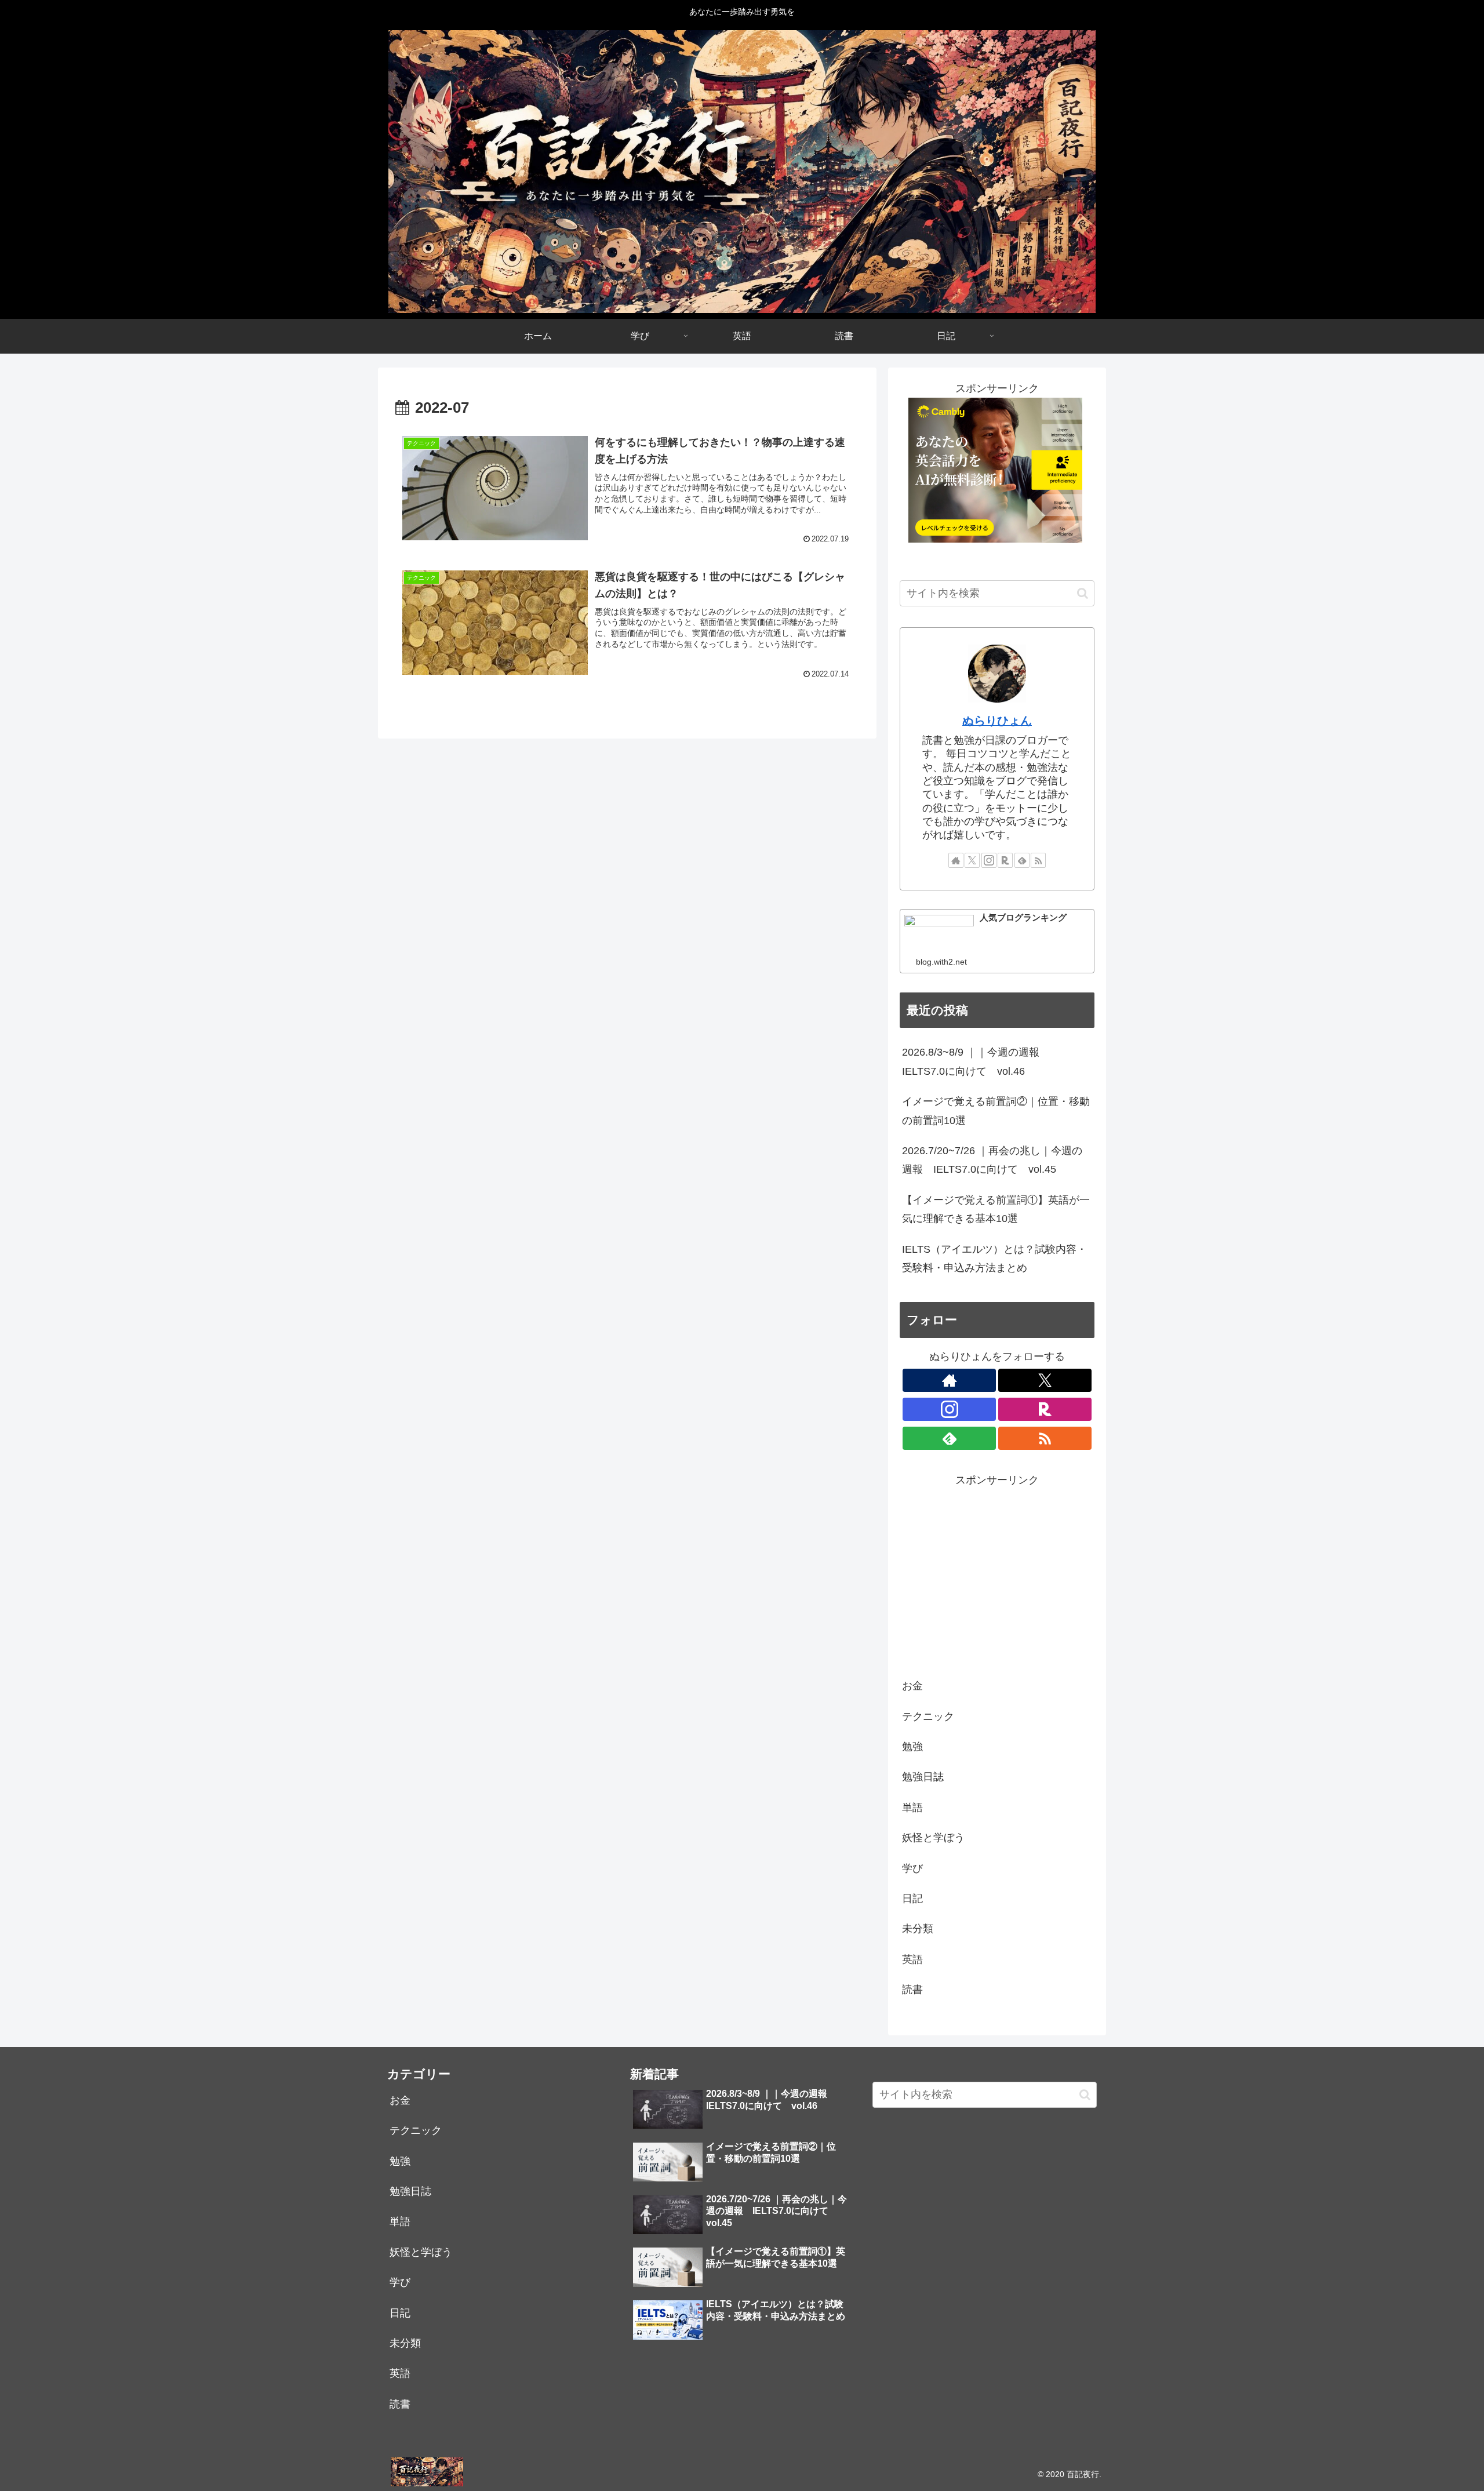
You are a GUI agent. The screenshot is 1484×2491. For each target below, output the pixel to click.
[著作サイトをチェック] (956, 860)
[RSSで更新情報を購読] (1038, 860)
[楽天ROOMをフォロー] (1005, 860)
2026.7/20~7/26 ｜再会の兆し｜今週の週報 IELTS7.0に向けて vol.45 (992, 1160)
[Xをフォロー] (972, 860)
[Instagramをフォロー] (989, 860)
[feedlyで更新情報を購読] (1022, 860)
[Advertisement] (997, 1571)
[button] (1083, 593)
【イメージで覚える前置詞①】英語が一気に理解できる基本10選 (996, 1209)
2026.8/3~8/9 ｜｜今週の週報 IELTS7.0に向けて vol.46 (976, 1061)
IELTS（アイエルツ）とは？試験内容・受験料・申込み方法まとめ (994, 1259)
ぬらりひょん (997, 721)
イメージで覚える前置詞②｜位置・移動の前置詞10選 (996, 1111)
